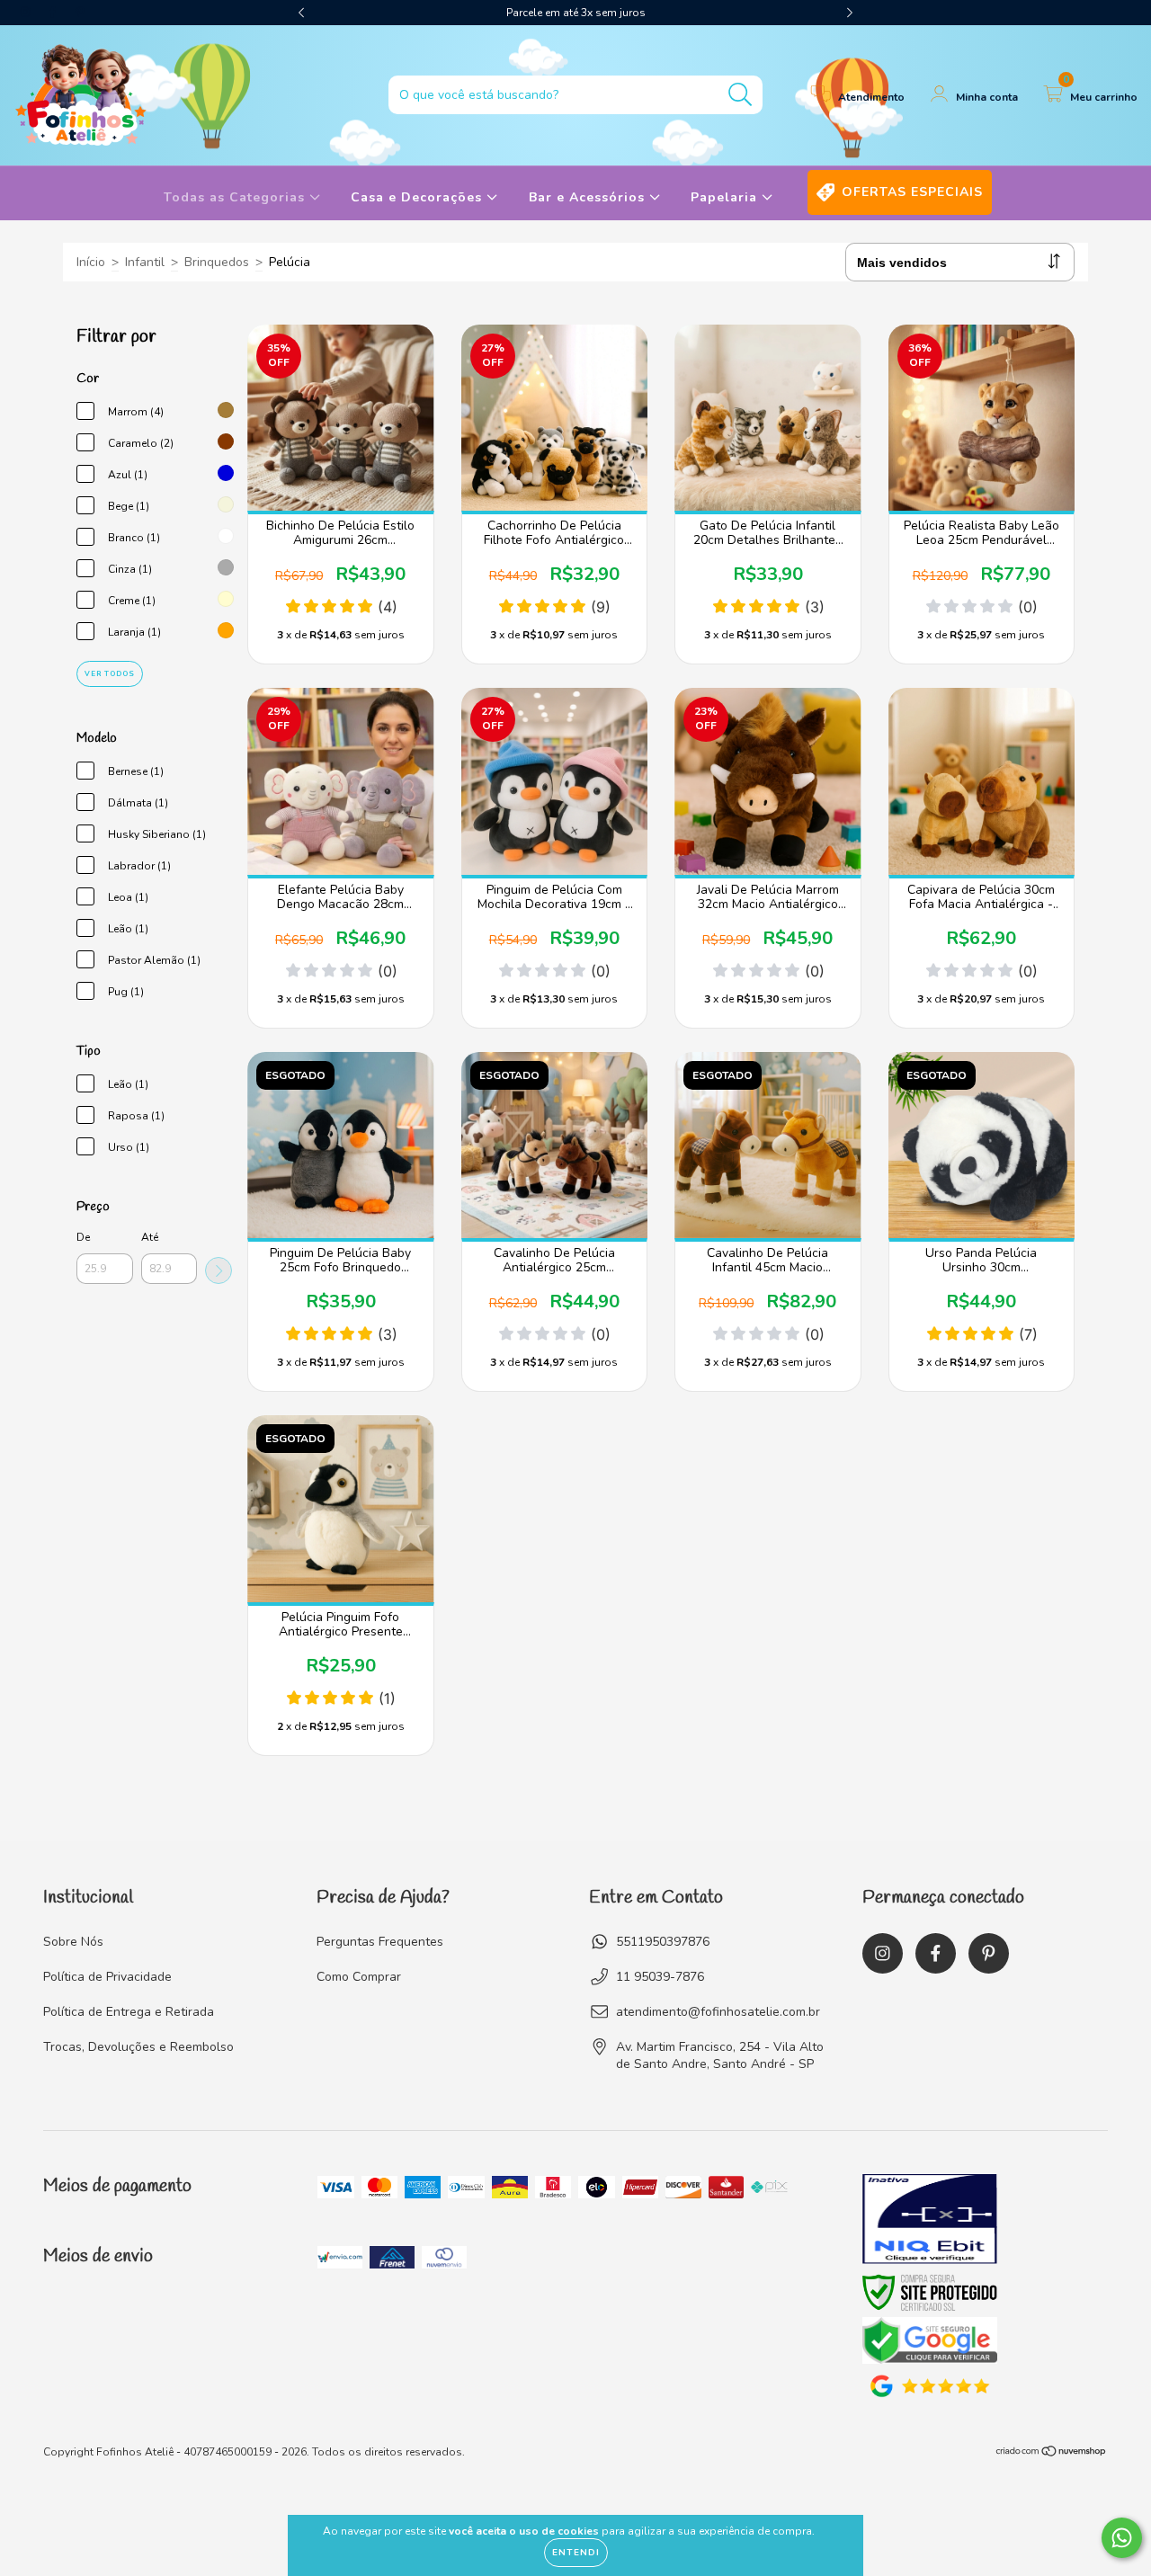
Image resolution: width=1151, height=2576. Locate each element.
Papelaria (726, 197)
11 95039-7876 (660, 1977)
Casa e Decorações (419, 197)
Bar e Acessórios (589, 197)
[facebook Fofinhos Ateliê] (54, 12)
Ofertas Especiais (912, 192)
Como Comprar (359, 1977)
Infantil (145, 262)
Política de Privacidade (107, 1977)
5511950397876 (663, 1942)
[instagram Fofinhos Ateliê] (27, 12)
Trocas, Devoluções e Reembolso (138, 2047)
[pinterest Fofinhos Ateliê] (80, 12)
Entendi (576, 2553)
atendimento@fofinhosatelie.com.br (718, 2012)
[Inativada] (930, 2221)
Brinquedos (217, 262)
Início (91, 262)
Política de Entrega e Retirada (129, 2012)
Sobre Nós (73, 1942)
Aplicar (219, 1270)
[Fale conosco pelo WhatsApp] (1122, 2538)
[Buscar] (741, 95)
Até (150, 1237)
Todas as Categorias (236, 197)
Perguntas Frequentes (380, 1942)
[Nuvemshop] (1052, 2454)
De (83, 1237)
